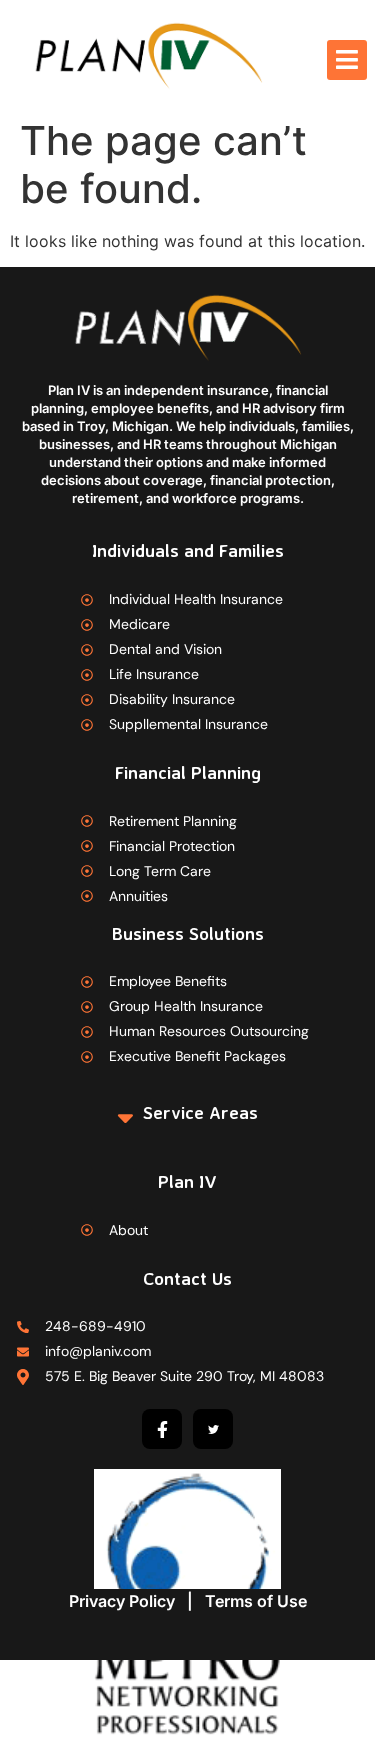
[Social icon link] (162, 1429)
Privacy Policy (122, 1601)
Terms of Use (256, 1601)
